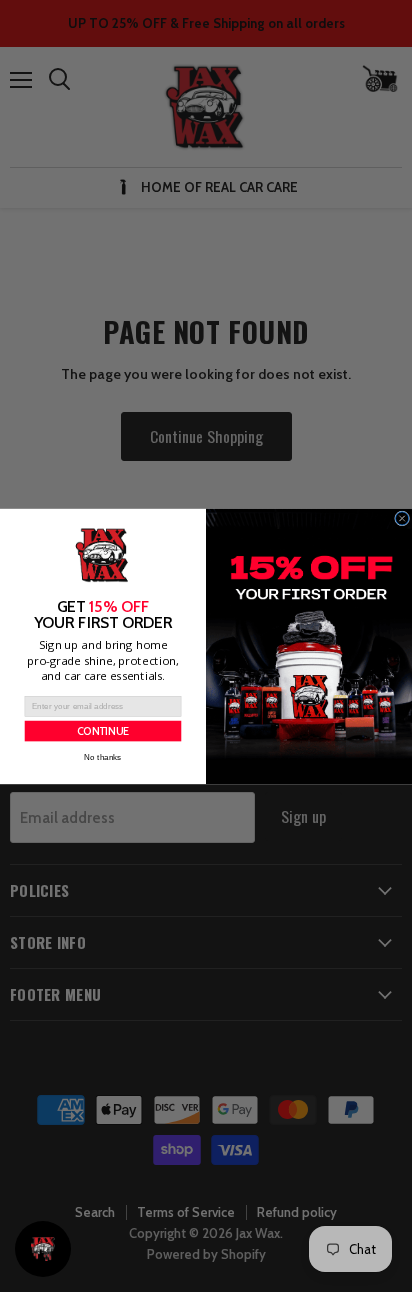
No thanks (102, 756)
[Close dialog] (402, 518)
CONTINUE (103, 730)
